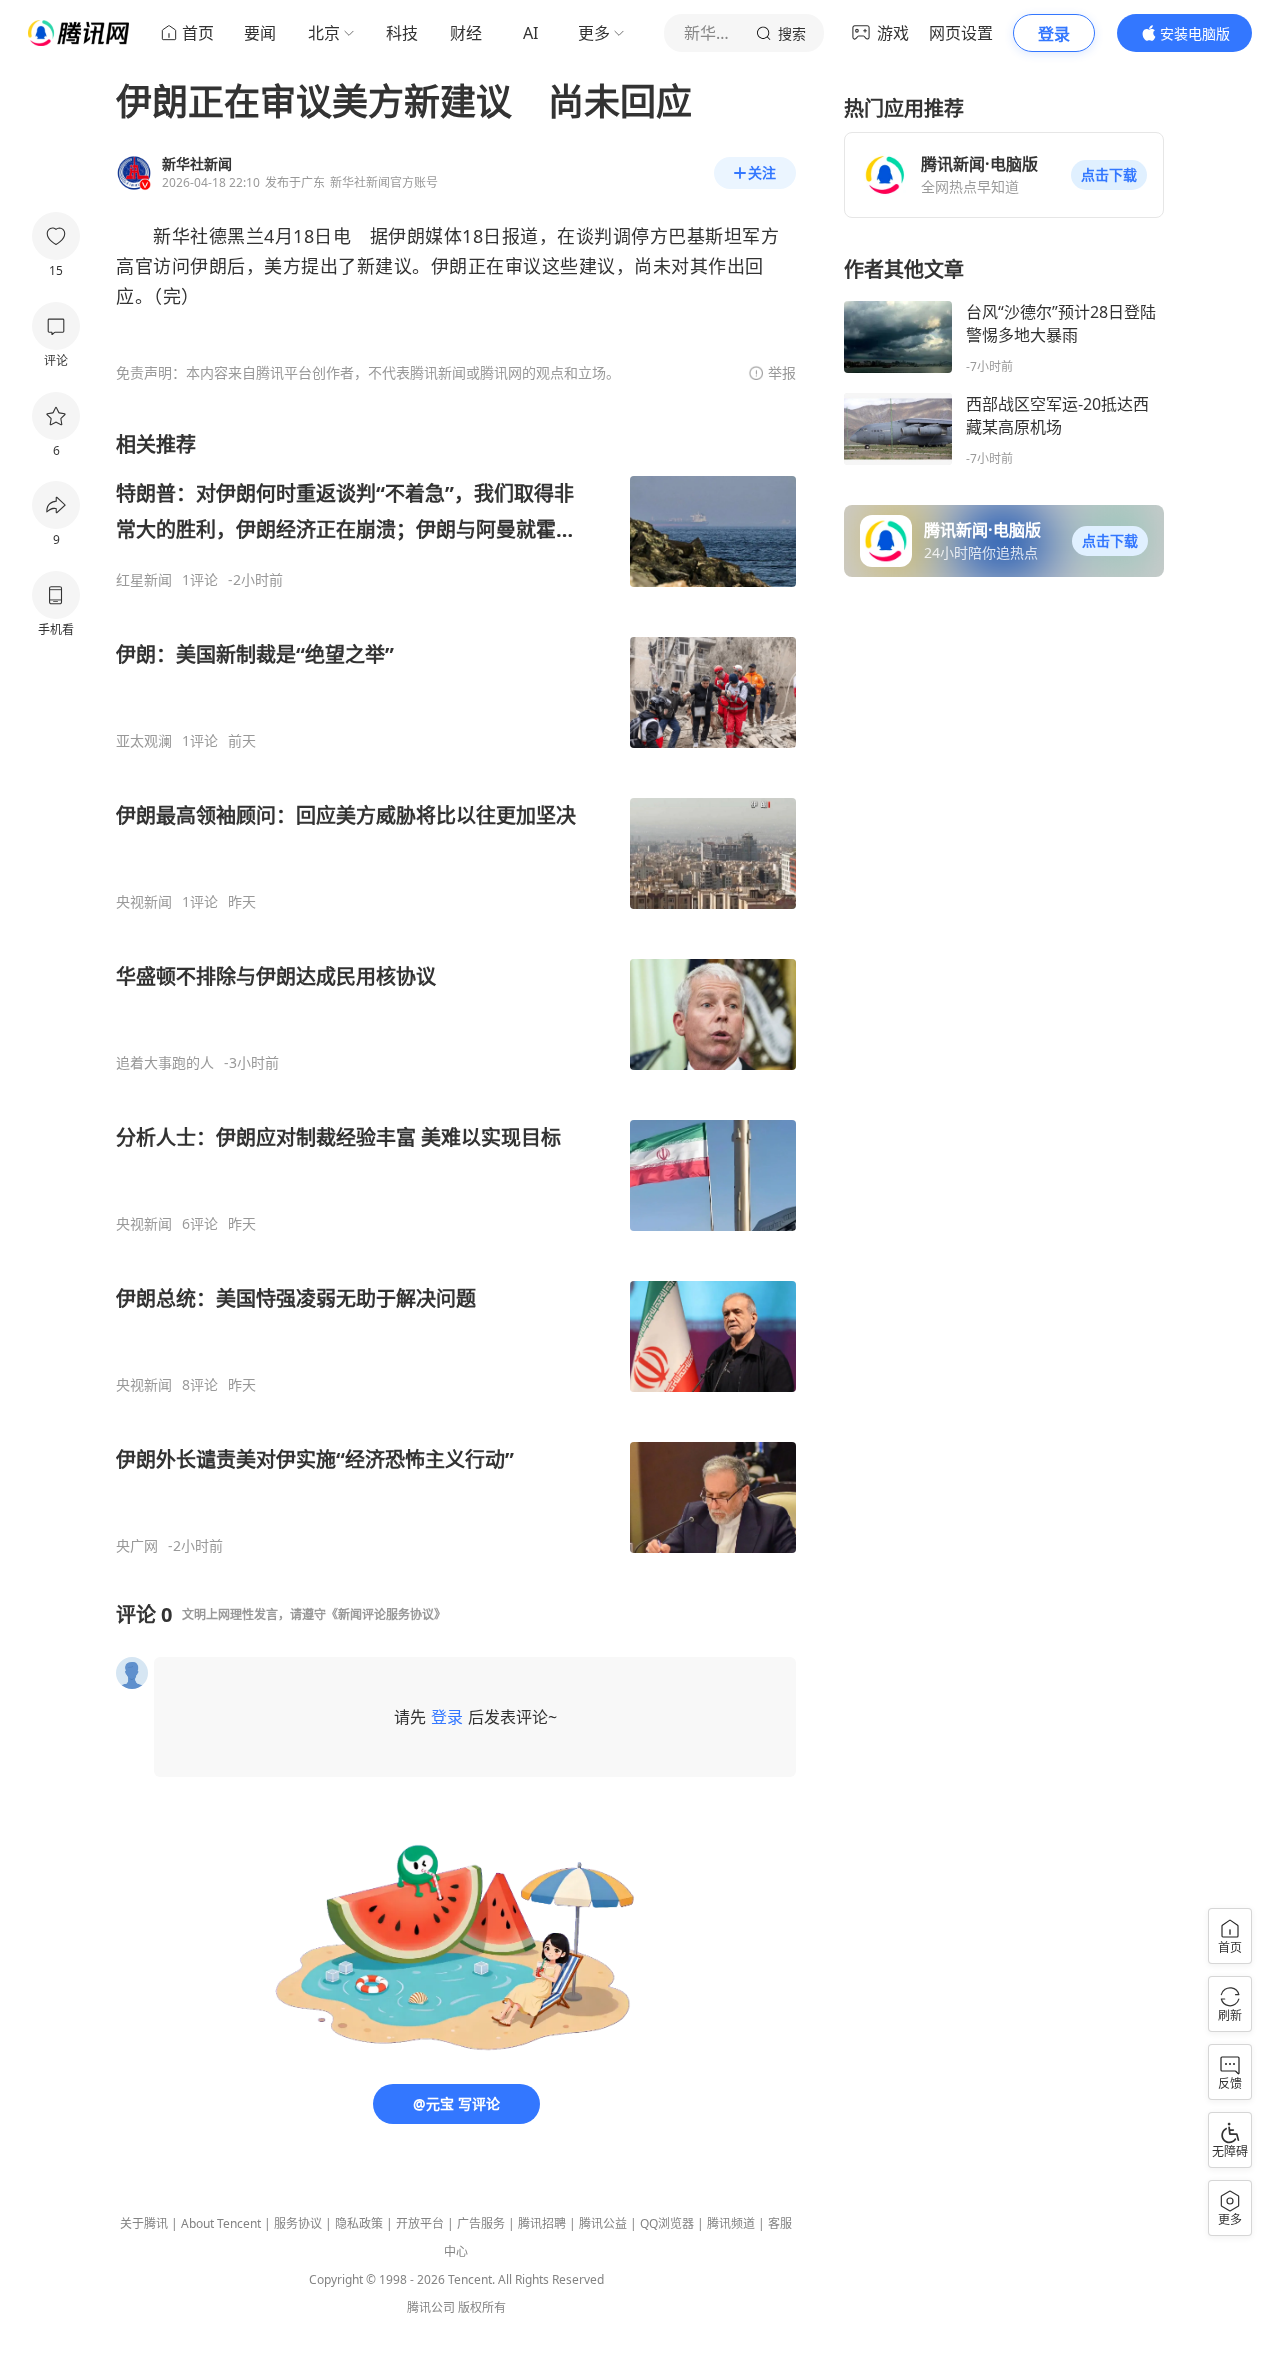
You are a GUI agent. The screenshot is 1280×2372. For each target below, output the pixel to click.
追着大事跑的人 (165, 1063)
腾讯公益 (603, 2223)
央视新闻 (144, 902)
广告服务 (481, 2223)
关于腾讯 (144, 2223)
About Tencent (221, 2223)
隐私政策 (359, 2223)
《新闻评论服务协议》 (386, 1614)
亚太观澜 (144, 741)
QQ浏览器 (667, 2223)
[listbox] (456, 993)
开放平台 (420, 2223)
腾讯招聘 (542, 2223)
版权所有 (482, 2307)
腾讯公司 (431, 2307)
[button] (1109, 175)
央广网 (137, 1546)
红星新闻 (144, 580)
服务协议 (298, 2223)
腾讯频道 (731, 2223)
